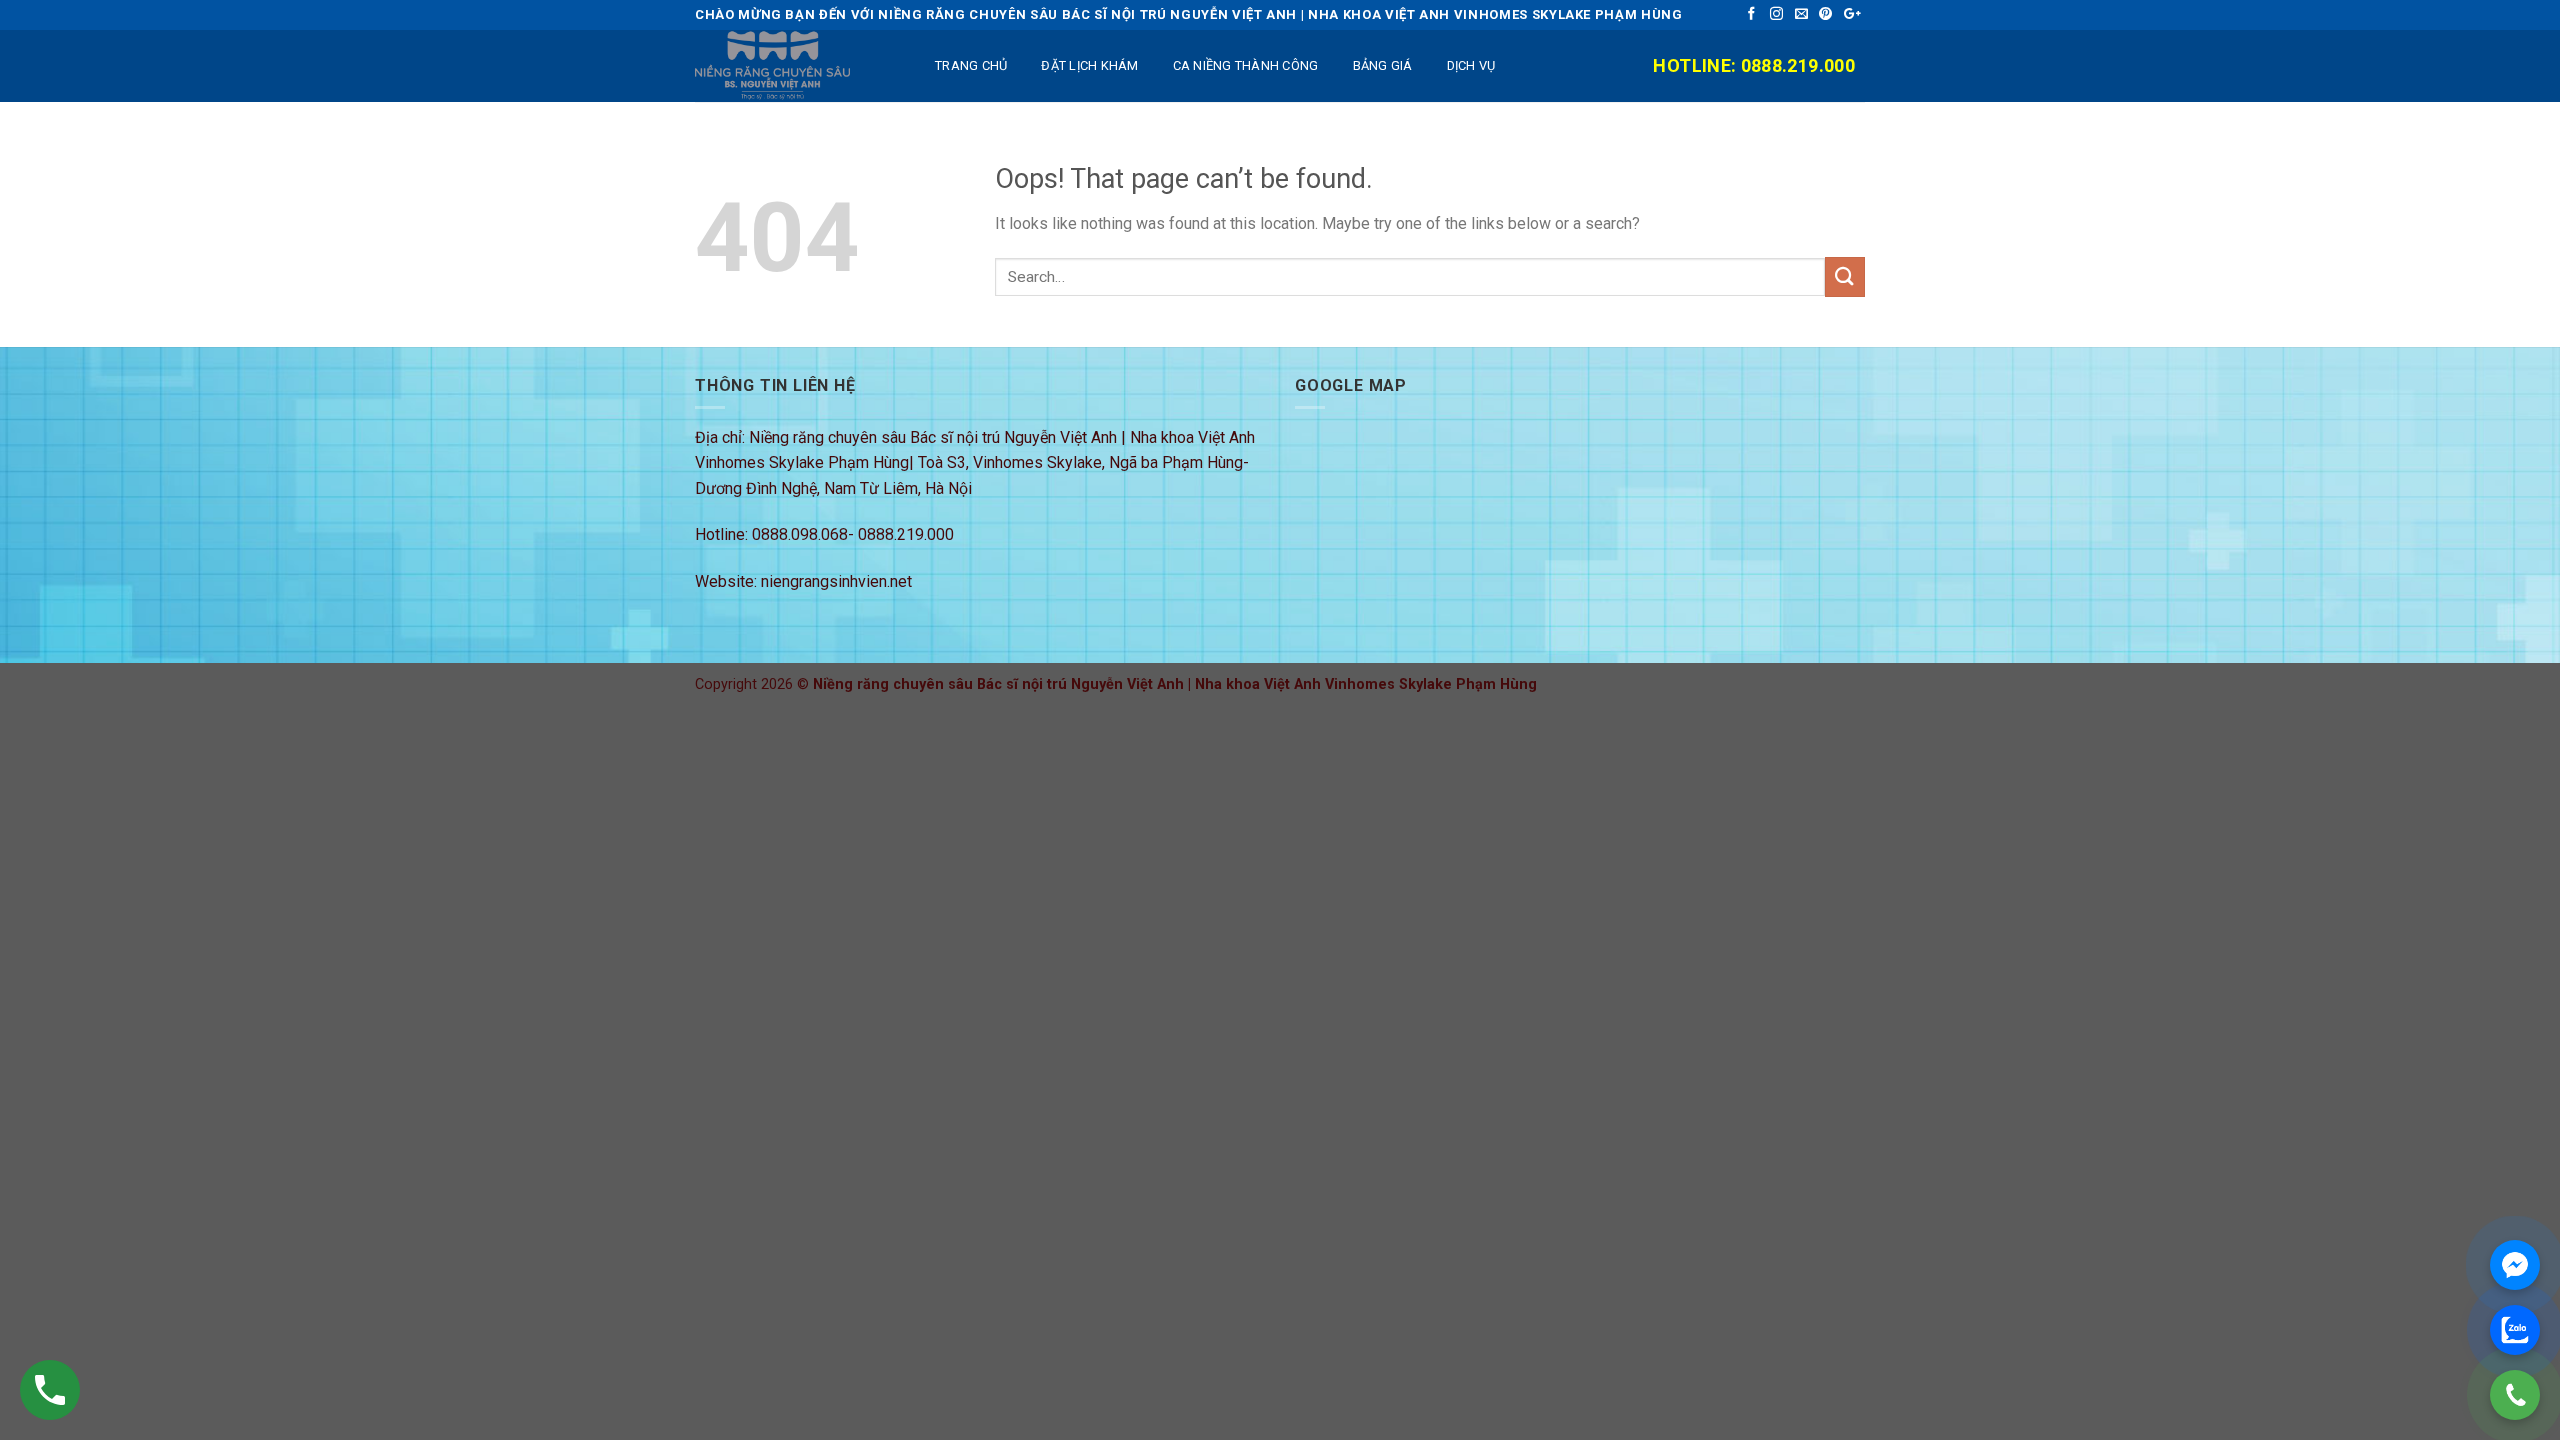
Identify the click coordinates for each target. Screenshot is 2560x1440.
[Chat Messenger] (2515, 1265)
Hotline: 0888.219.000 (1754, 65)
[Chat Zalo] (2515, 1330)
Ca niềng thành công (1246, 65)
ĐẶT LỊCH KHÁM (1089, 65)
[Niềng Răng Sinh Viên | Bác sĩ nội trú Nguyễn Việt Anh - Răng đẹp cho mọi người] (795, 66)
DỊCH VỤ (1471, 65)
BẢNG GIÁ (1383, 65)
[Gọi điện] (2515, 1395)
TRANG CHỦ (971, 65)
